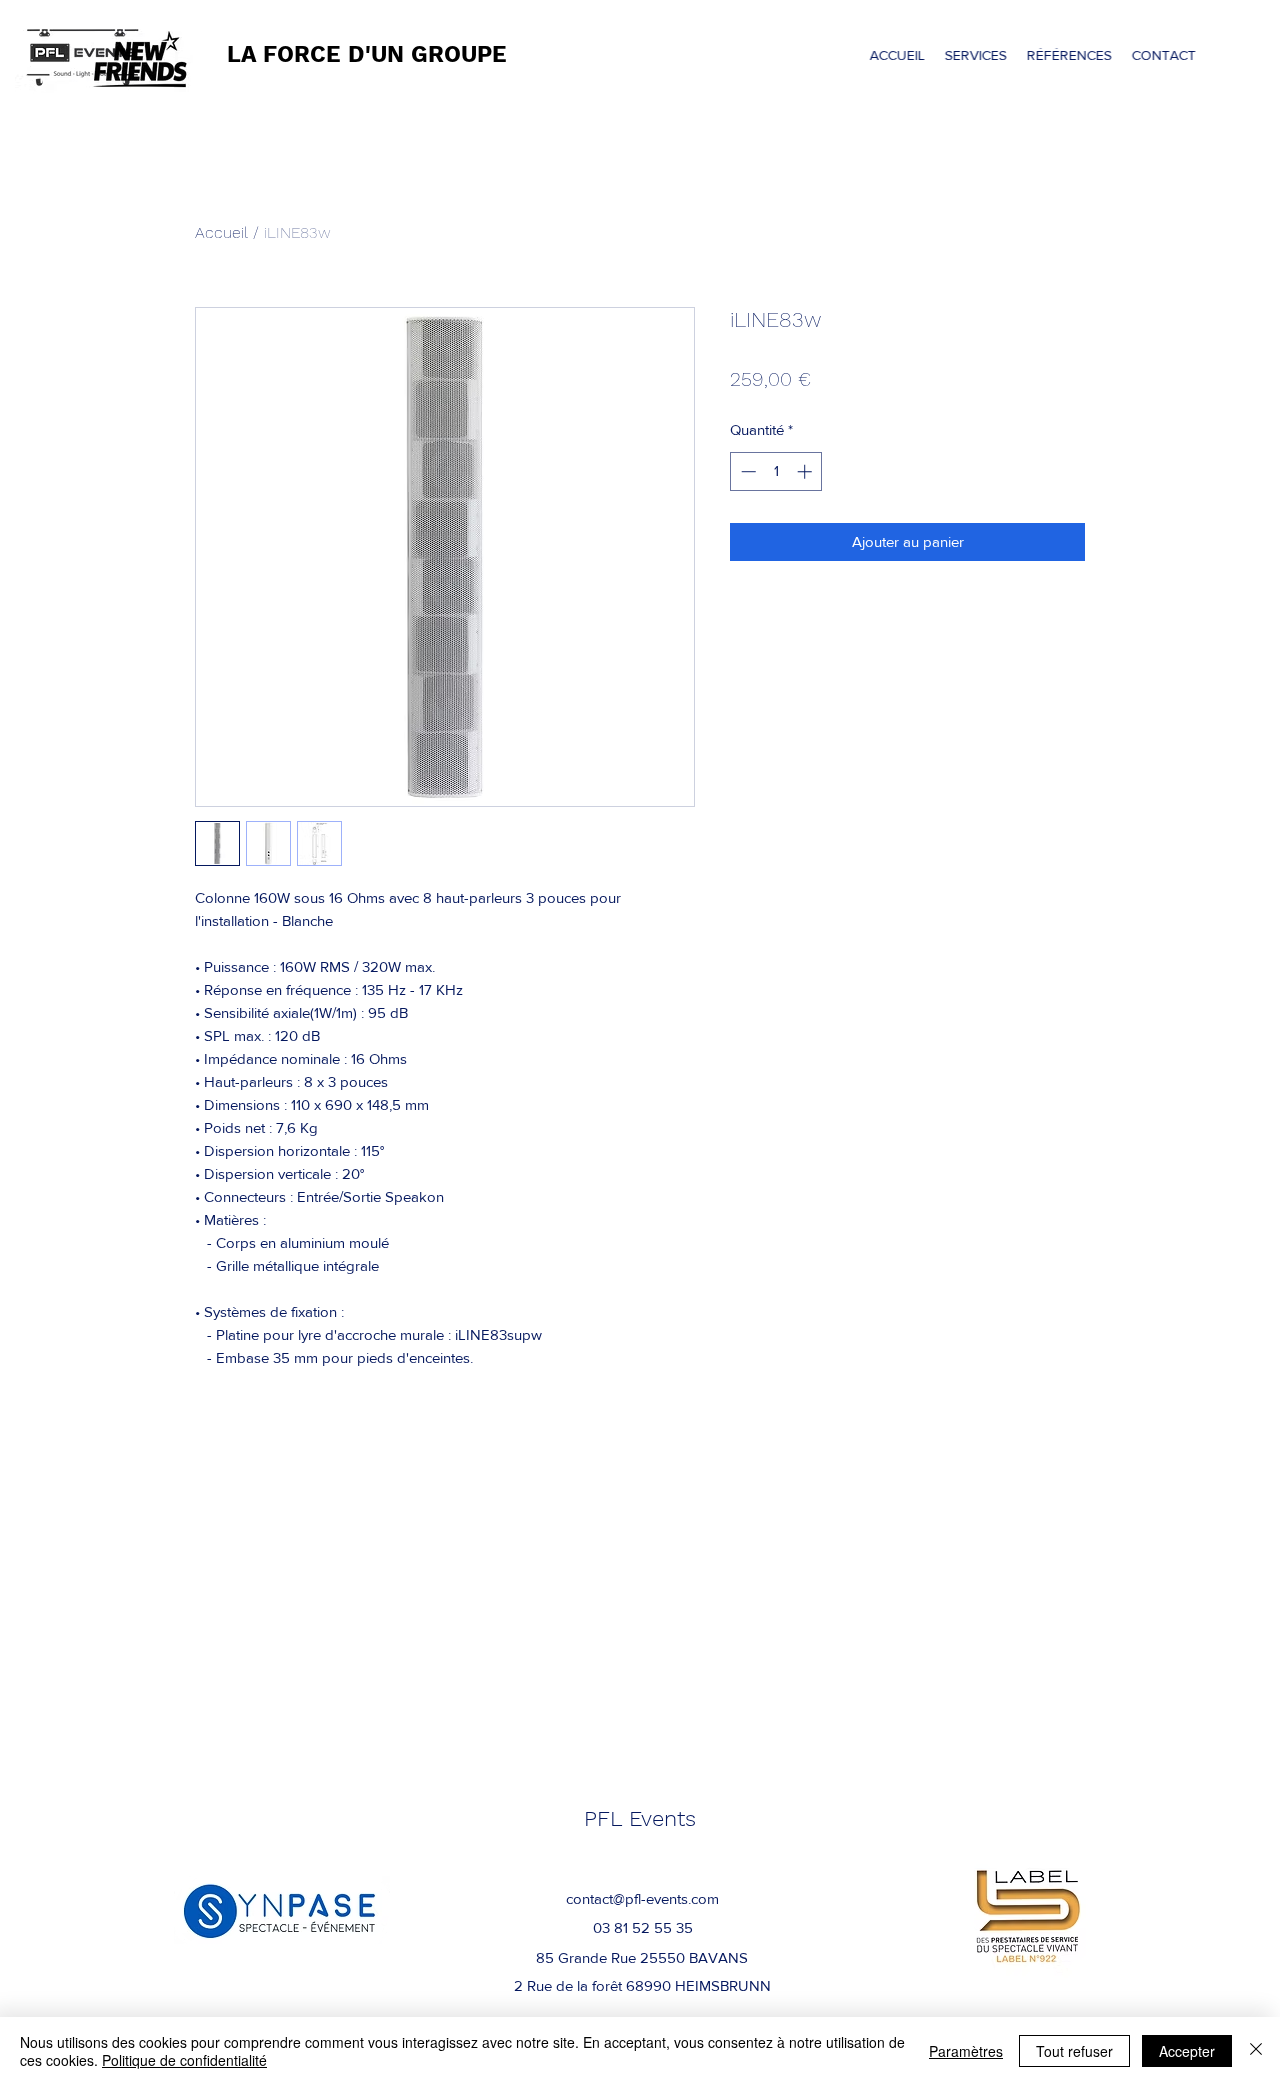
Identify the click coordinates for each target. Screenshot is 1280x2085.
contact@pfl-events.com (642, 1898)
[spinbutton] (776, 471)
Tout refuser (1074, 2051)
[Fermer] (1256, 2051)
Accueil (221, 232)
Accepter (1187, 2051)
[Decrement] (746, 471)
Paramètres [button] (966, 2051)
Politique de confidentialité (184, 2060)
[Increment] (806, 471)
